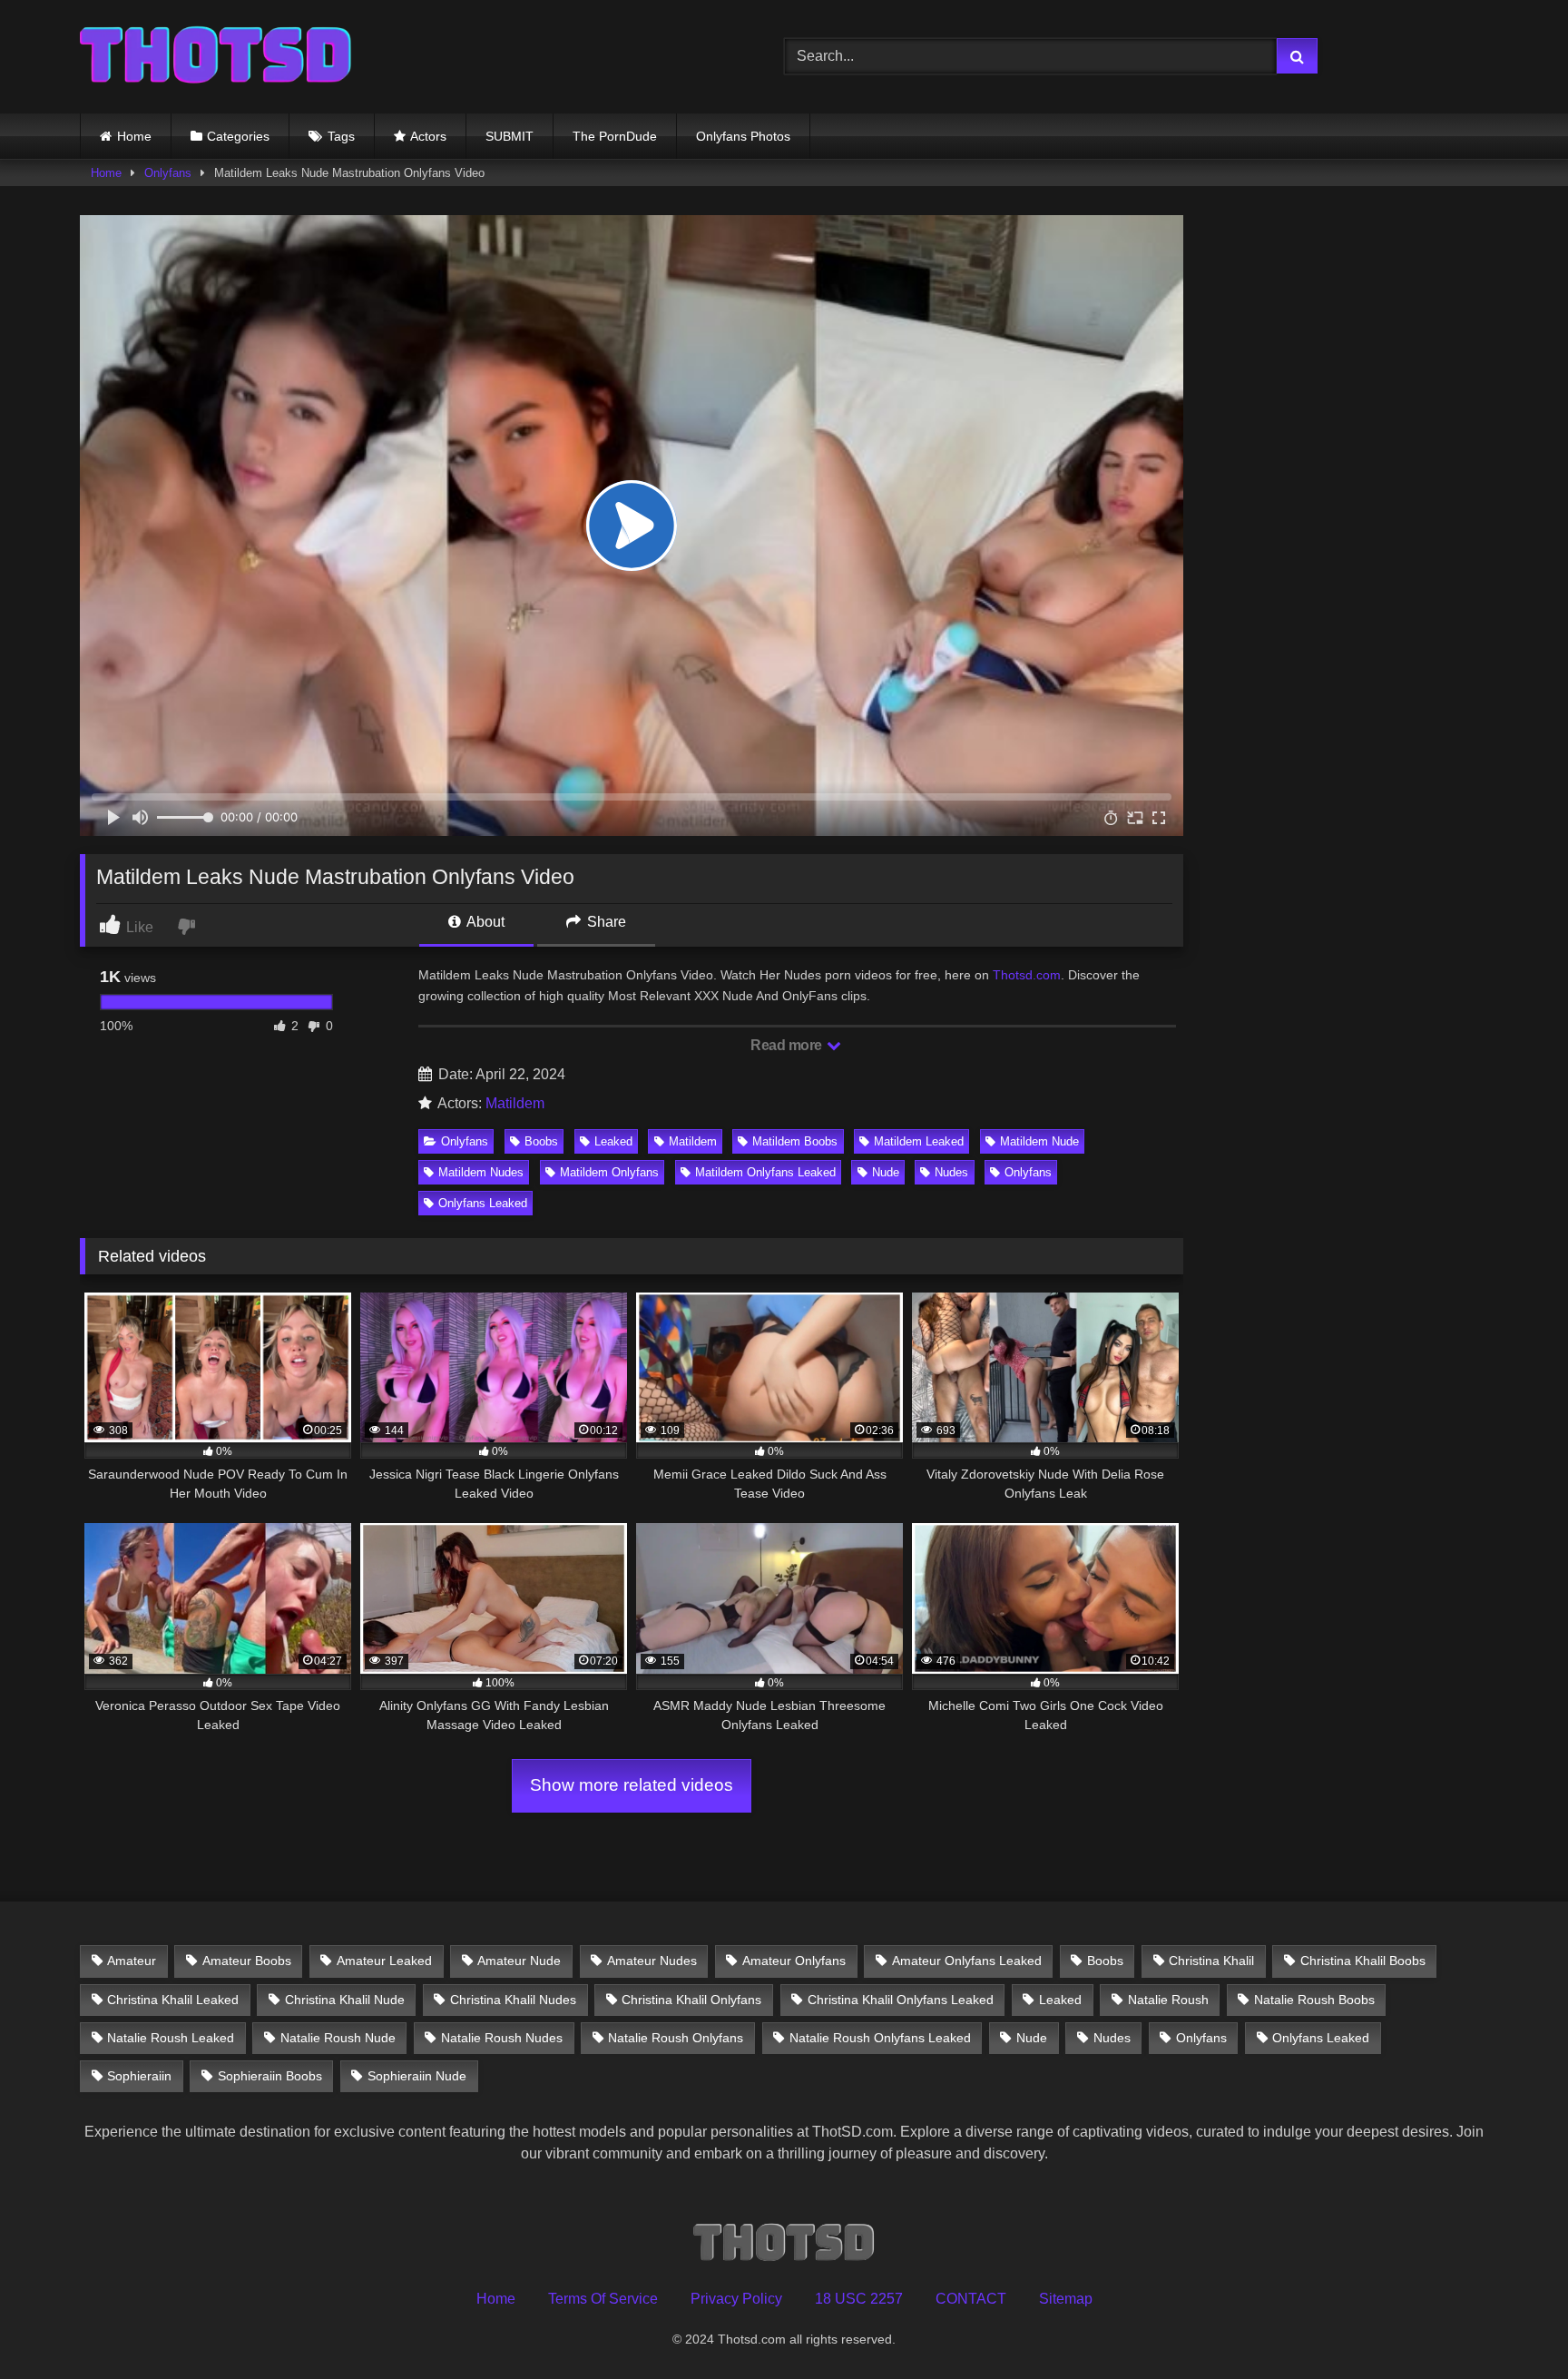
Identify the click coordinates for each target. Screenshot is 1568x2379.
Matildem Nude (1039, 1141)
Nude (886, 1172)
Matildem (515, 1103)
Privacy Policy (736, 2299)
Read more (788, 1045)
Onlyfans (168, 173)
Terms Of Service (603, 2299)
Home (134, 136)
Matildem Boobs (795, 1141)
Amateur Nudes (652, 1961)
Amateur (132, 1961)
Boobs (541, 1141)
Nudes (951, 1172)
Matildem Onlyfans (609, 1172)
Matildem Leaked (919, 1141)
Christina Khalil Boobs (1363, 1961)
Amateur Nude (519, 1961)
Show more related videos (632, 1785)
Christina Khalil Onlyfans (691, 2000)
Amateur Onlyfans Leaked (967, 1961)
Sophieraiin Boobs (270, 2076)
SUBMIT (510, 136)
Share (605, 922)
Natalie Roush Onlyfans (676, 2038)
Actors (428, 136)
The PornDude (615, 136)
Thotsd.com (1027, 975)
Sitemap (1066, 2299)
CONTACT (971, 2299)
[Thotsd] (216, 57)
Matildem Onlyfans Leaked (765, 1172)
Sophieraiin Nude (417, 2076)
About (484, 922)
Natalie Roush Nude (338, 2038)
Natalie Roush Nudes (502, 2038)
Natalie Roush (1168, 2000)
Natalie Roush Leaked (171, 2038)
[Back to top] (1512, 2325)
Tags (341, 136)
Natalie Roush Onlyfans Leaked (880, 2038)
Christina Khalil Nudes (513, 2000)
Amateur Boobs (247, 1961)
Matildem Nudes (481, 1172)
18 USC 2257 (859, 2299)
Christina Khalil (1211, 1961)
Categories (238, 136)
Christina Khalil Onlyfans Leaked (901, 2000)
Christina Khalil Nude (345, 2000)
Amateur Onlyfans (794, 1961)
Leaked (613, 1141)
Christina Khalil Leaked (173, 2000)
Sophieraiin (139, 2076)
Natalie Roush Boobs (1314, 2000)
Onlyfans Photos (743, 136)
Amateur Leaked (384, 1961)
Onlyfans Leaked (483, 1203)
